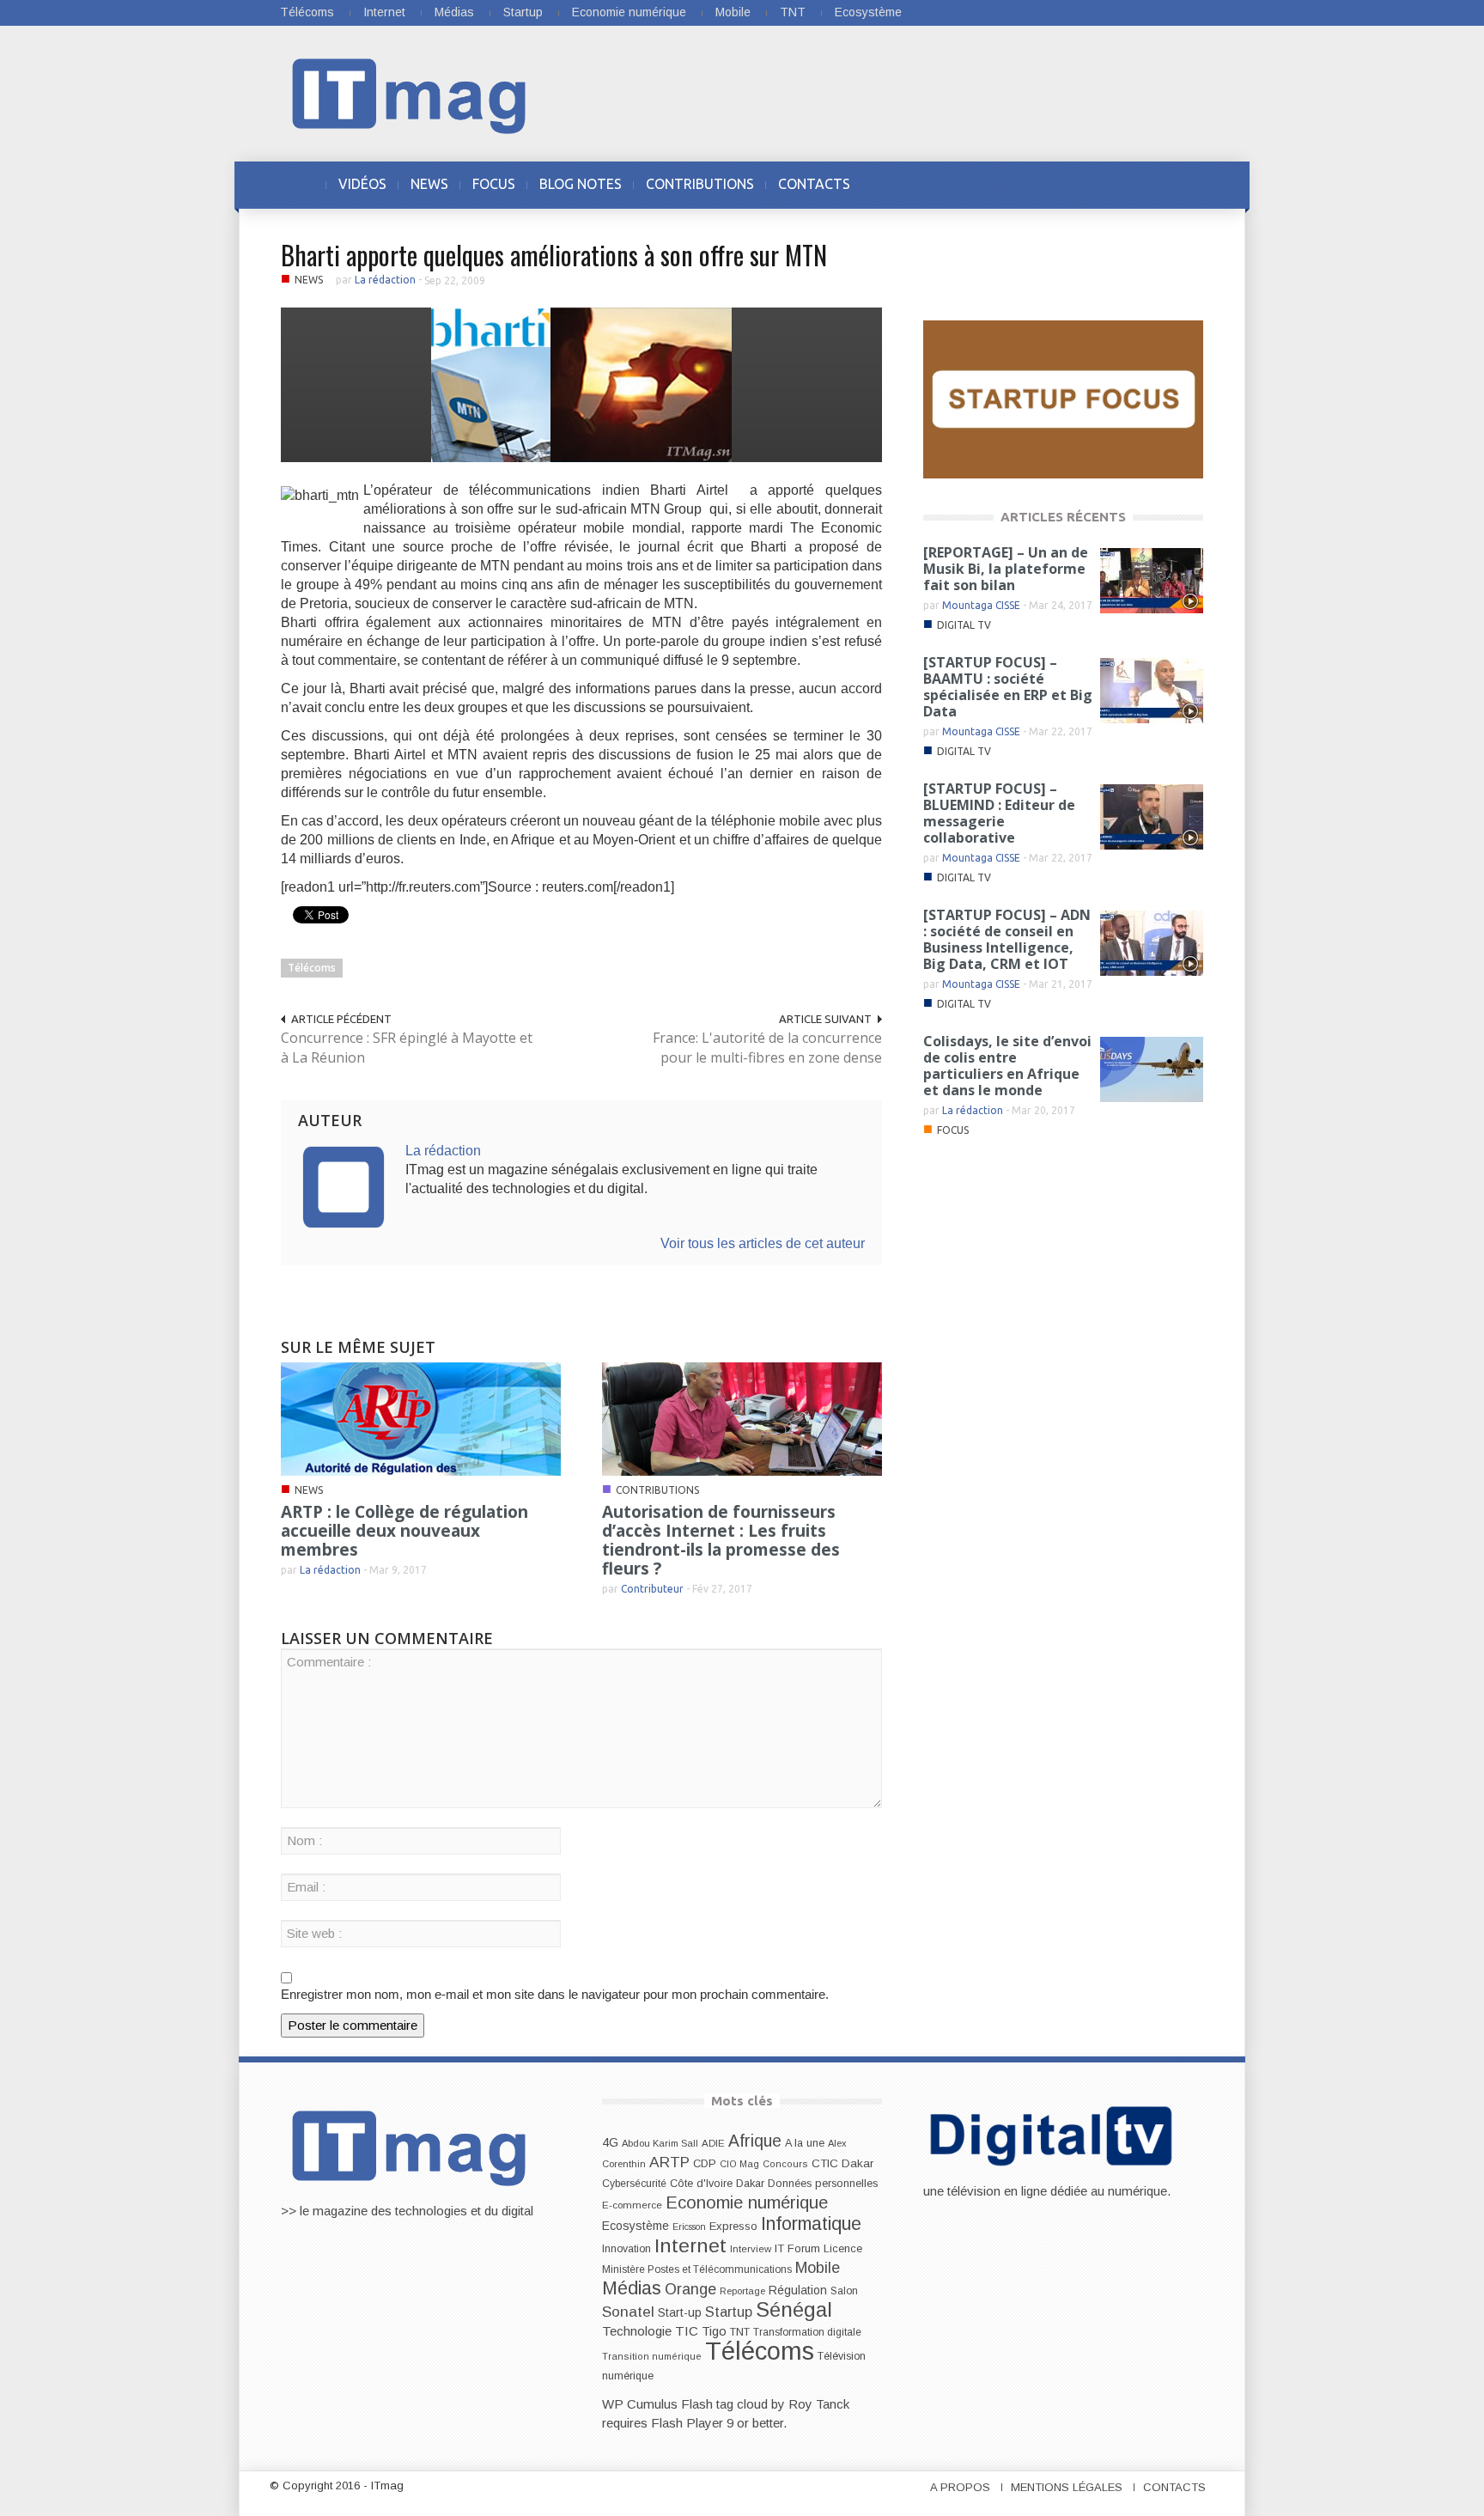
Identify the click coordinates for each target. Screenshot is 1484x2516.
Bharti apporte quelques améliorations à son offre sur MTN (554, 255)
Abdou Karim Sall (660, 2143)
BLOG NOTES (581, 184)
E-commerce (632, 2205)
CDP (705, 2163)
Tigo (714, 2331)
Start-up (680, 2312)
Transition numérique (652, 2356)
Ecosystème (868, 12)
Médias (454, 12)
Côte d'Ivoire (701, 2184)
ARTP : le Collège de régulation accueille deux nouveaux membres (404, 1531)
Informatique (811, 2224)
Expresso (733, 2226)
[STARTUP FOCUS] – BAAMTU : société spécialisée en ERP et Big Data (1008, 687)
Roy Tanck (819, 2404)
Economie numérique (629, 12)
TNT (793, 12)
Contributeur (652, 1589)
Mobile (733, 12)
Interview (751, 2249)
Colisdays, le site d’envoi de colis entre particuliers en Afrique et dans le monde (1007, 1066)
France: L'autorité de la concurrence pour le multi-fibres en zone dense (767, 1048)
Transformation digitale (807, 2332)
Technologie (637, 2331)
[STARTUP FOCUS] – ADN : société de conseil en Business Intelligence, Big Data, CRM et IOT (1007, 939)
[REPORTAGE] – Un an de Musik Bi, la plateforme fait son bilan (1006, 569)
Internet (384, 12)
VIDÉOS (362, 184)
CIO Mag (739, 2164)
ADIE (713, 2143)
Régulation (798, 2291)
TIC (687, 2331)
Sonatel (628, 2312)
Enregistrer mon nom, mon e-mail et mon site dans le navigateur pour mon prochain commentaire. (555, 1994)
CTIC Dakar (842, 2163)
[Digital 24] (1063, 398)
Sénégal (794, 2309)
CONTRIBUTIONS (700, 184)
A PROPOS (960, 2487)
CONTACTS (814, 184)
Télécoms (307, 12)
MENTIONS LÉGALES (1067, 2487)
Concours (785, 2164)
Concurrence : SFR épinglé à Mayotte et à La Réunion (407, 1048)
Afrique (755, 2141)
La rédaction (385, 280)
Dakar (750, 2183)
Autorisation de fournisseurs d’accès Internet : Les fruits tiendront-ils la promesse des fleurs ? (721, 1540)
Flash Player (687, 2423)
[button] (1186, 184)
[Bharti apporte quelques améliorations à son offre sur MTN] (581, 384)
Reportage (742, 2291)
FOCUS (494, 184)
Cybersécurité (634, 2184)
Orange (690, 2289)
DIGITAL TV (964, 625)
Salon (844, 2291)
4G (610, 2142)
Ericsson (689, 2227)
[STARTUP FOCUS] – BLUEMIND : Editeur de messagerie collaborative (999, 813)
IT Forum (797, 2248)
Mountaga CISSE (981, 605)
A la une (805, 2143)
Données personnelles (823, 2184)
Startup (523, 12)
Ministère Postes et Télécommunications (697, 2269)
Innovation (626, 2249)
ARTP (669, 2162)
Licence (843, 2249)
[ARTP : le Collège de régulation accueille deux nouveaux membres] (421, 1418)
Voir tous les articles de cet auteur (763, 1243)
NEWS (429, 184)
